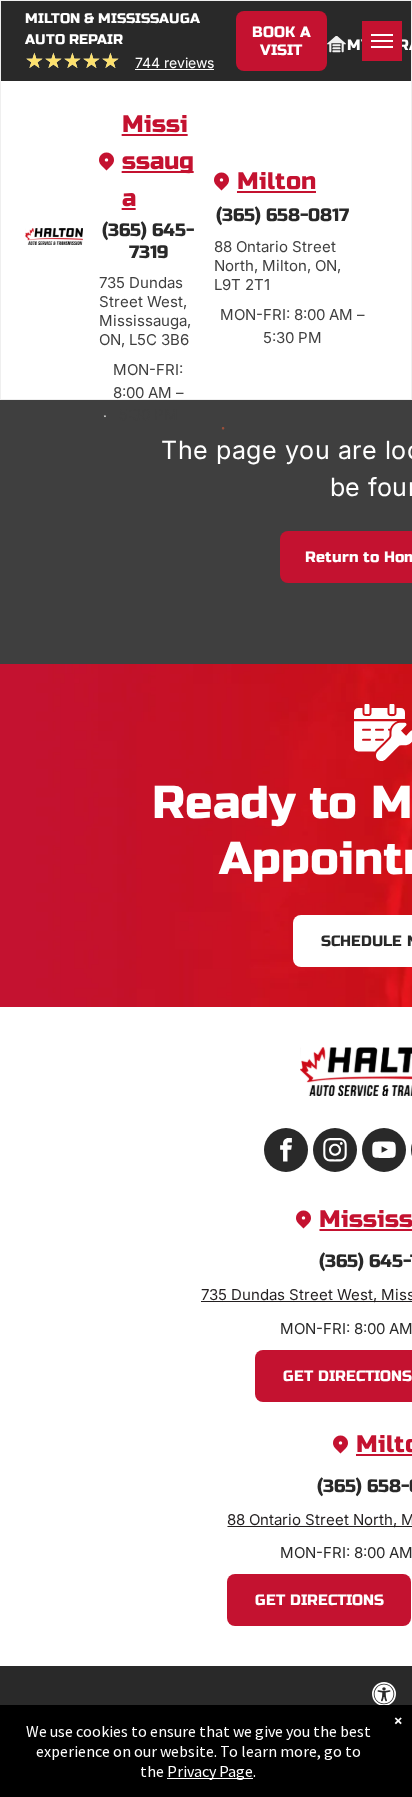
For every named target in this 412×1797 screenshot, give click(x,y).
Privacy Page (210, 1771)
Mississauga (158, 161)
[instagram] (335, 1152)
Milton (276, 181)
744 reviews (174, 62)
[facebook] (286, 1152)
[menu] (382, 41)
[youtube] (384, 1152)
